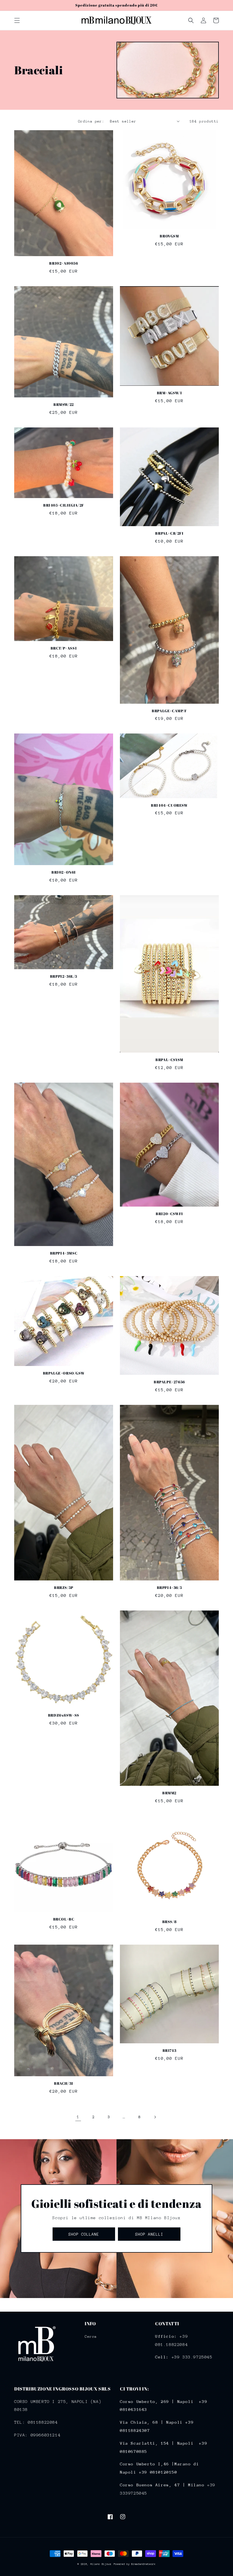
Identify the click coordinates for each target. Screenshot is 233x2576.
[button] (17, 20)
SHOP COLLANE (84, 2234)
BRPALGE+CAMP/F (169, 711)
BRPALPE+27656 (169, 1382)
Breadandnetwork (143, 2564)
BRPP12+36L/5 (64, 976)
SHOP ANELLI (149, 2234)
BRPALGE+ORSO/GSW (64, 1373)
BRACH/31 (64, 2083)
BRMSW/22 (64, 405)
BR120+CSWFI (169, 1214)
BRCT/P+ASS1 (64, 648)
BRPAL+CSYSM (169, 1060)
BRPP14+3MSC (64, 1253)
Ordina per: (91, 121)
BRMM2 (169, 1793)
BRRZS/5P (64, 1588)
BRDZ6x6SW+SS (64, 1715)
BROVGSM (169, 236)
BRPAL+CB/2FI (169, 533)
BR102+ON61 (64, 872)
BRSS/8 (169, 1922)
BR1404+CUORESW (169, 805)
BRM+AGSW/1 (169, 393)
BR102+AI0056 (64, 263)
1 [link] (78, 2117)
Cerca (91, 2336)
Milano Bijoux (101, 2564)
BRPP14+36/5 (169, 1588)
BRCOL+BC (64, 1919)
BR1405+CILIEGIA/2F (64, 505)
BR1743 (169, 2051)
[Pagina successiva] (155, 2117)
